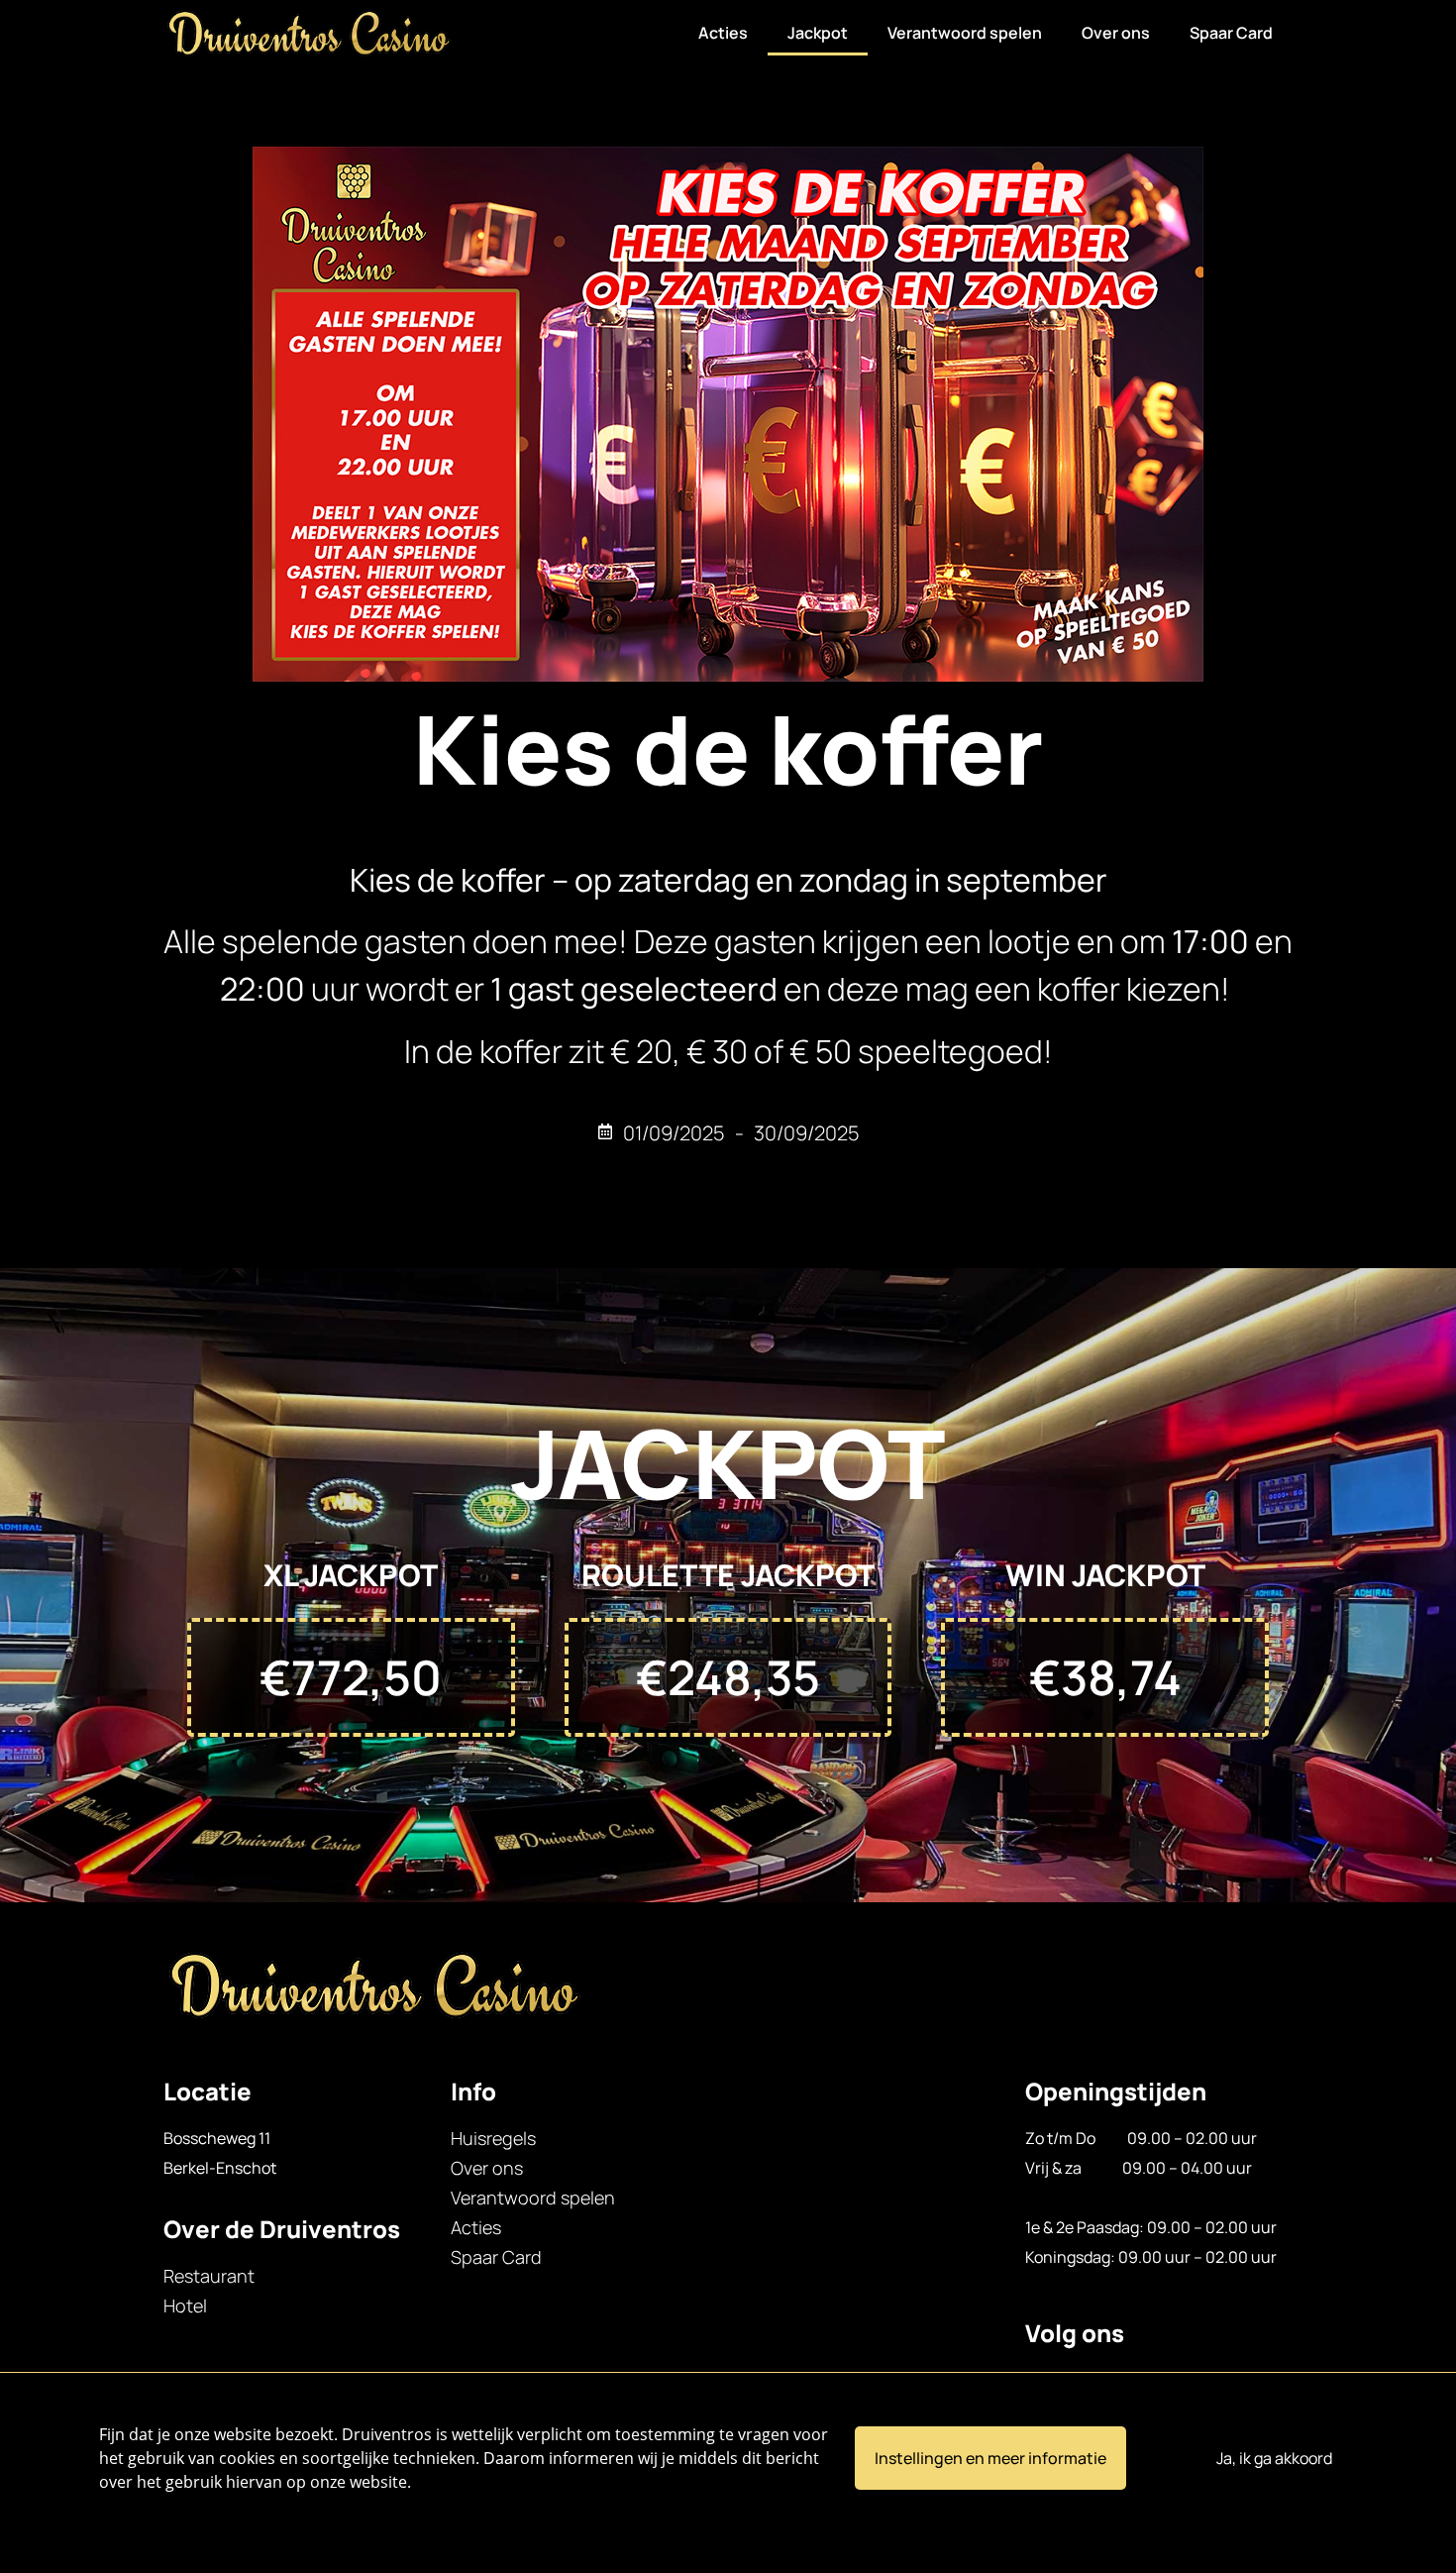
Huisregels (493, 2138)
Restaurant (209, 2276)
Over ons (1116, 33)
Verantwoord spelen (965, 33)
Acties (723, 33)
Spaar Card (1231, 33)
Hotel (185, 2305)
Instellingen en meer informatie (990, 2458)
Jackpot (818, 33)
